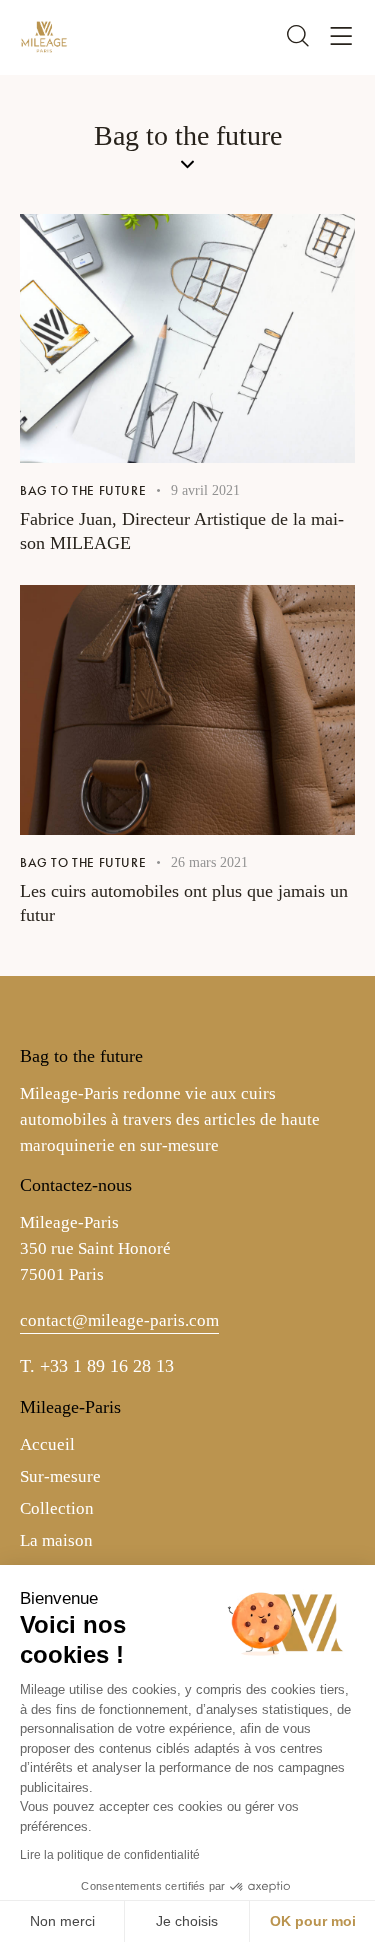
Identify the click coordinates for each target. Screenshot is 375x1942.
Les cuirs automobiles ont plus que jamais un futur (184, 903)
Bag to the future (83, 490)
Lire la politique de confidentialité (110, 1855)
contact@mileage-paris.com (119, 1320)
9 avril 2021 (205, 490)
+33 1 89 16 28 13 (107, 1366)
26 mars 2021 (209, 862)
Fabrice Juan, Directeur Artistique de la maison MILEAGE (182, 531)
